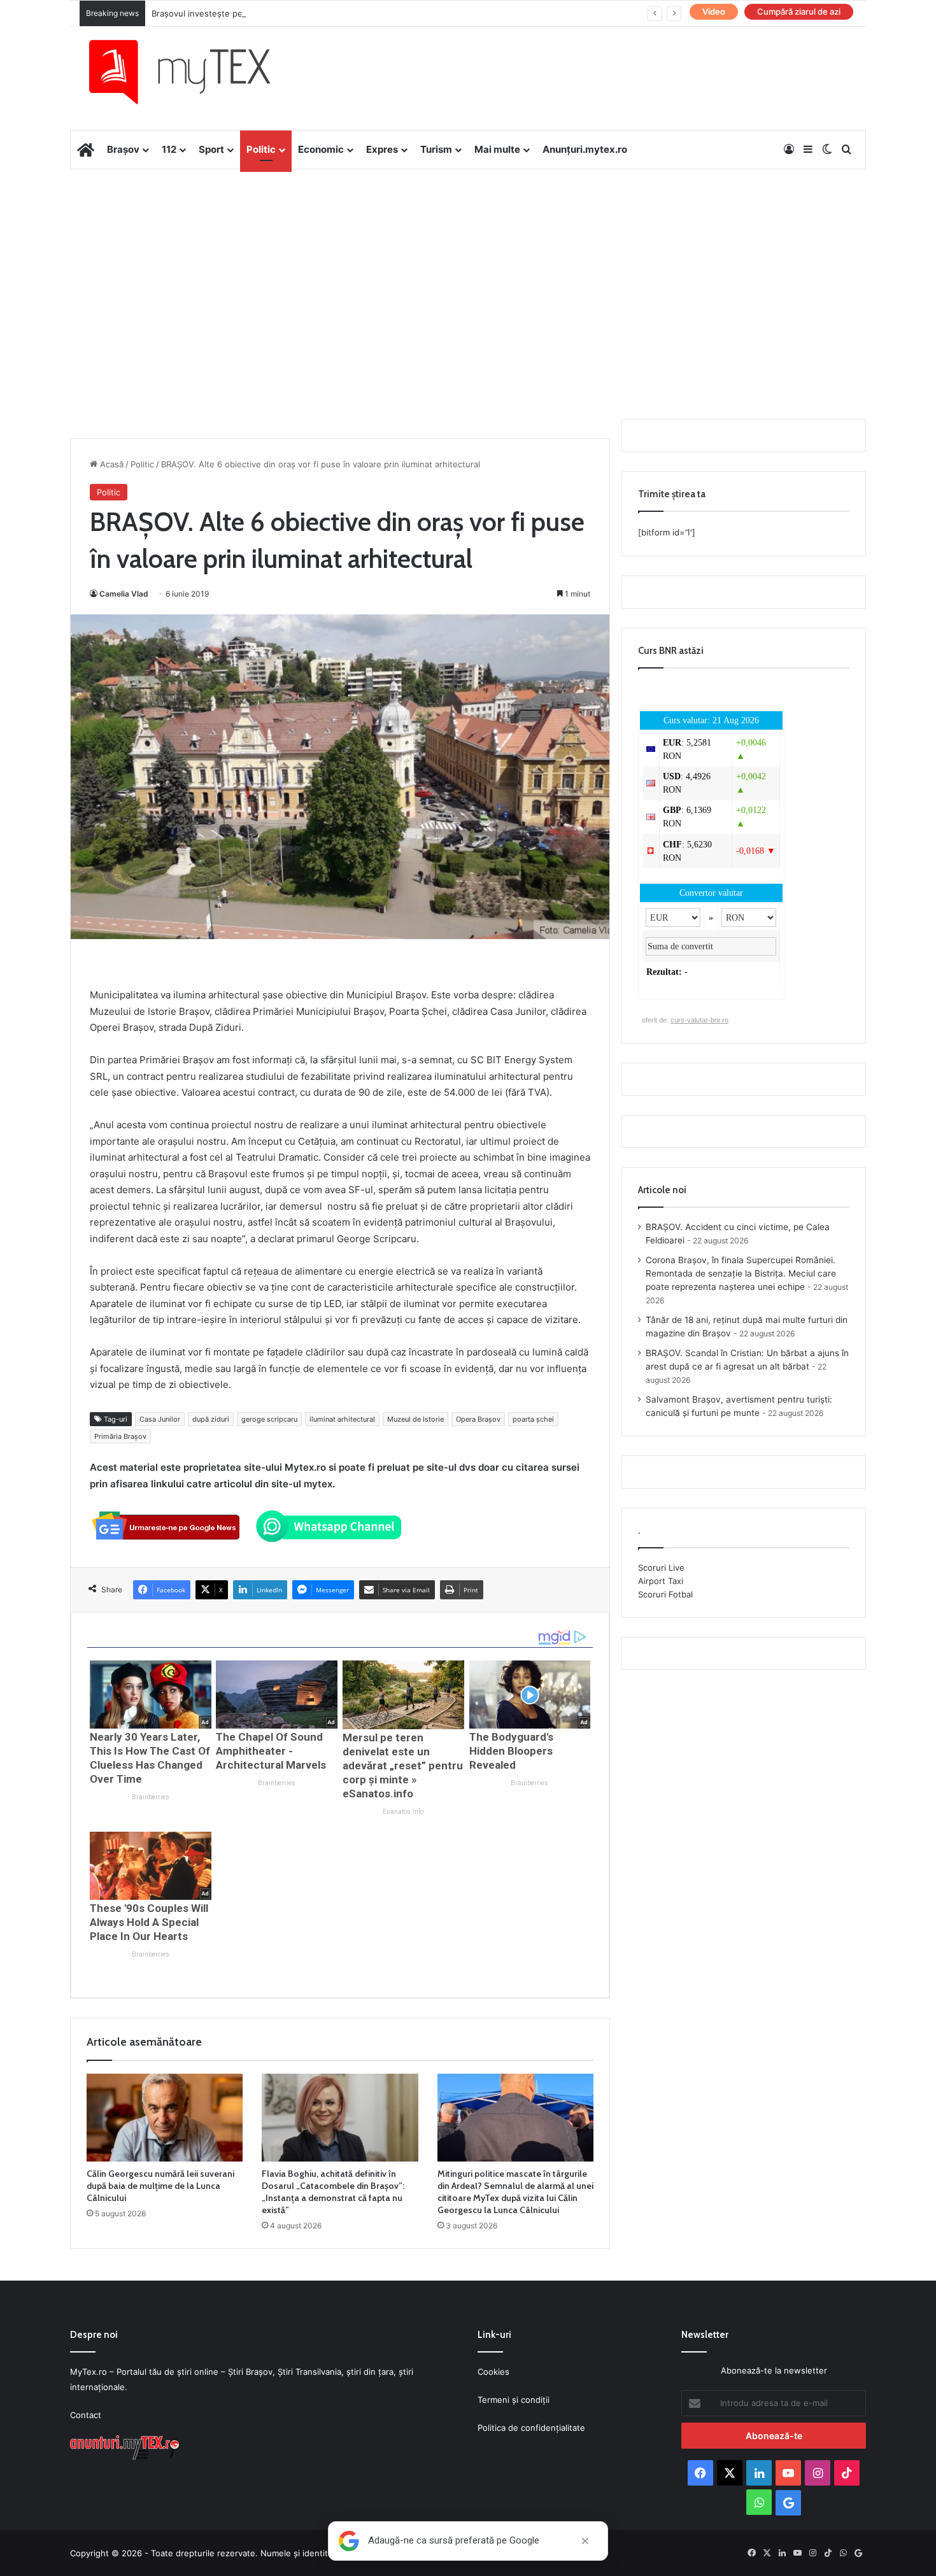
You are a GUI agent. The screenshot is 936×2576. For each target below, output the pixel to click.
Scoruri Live (661, 1568)
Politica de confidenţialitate (531, 2428)
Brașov (123, 149)
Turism (436, 149)
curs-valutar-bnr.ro (699, 1020)
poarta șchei (533, 1419)
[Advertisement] (468, 271)
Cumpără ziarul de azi (799, 11)
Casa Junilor (160, 1419)
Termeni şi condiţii (514, 2400)
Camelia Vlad (124, 594)
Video (714, 11)
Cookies (493, 2372)
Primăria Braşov (120, 1436)
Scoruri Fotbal (665, 1594)
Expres (382, 149)
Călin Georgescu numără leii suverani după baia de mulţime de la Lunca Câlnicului (160, 2186)
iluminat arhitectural (342, 1419)
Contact (86, 2415)
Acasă (110, 464)
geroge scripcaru (269, 1419)
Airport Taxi (661, 1581)
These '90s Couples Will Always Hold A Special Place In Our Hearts (149, 1922)
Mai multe (497, 149)
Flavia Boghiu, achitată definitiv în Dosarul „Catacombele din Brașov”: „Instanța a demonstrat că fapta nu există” (333, 2192)
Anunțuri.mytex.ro (585, 149)
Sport (211, 149)
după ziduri (211, 1419)
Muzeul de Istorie (415, 1419)
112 (169, 149)
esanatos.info (403, 1812)
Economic (321, 149)
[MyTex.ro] (192, 72)
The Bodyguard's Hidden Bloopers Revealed (511, 1751)
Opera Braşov (478, 1419)
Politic (261, 149)
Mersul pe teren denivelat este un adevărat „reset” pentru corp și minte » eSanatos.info (403, 1766)
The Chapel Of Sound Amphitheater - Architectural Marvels (271, 1751)
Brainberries (151, 1797)
